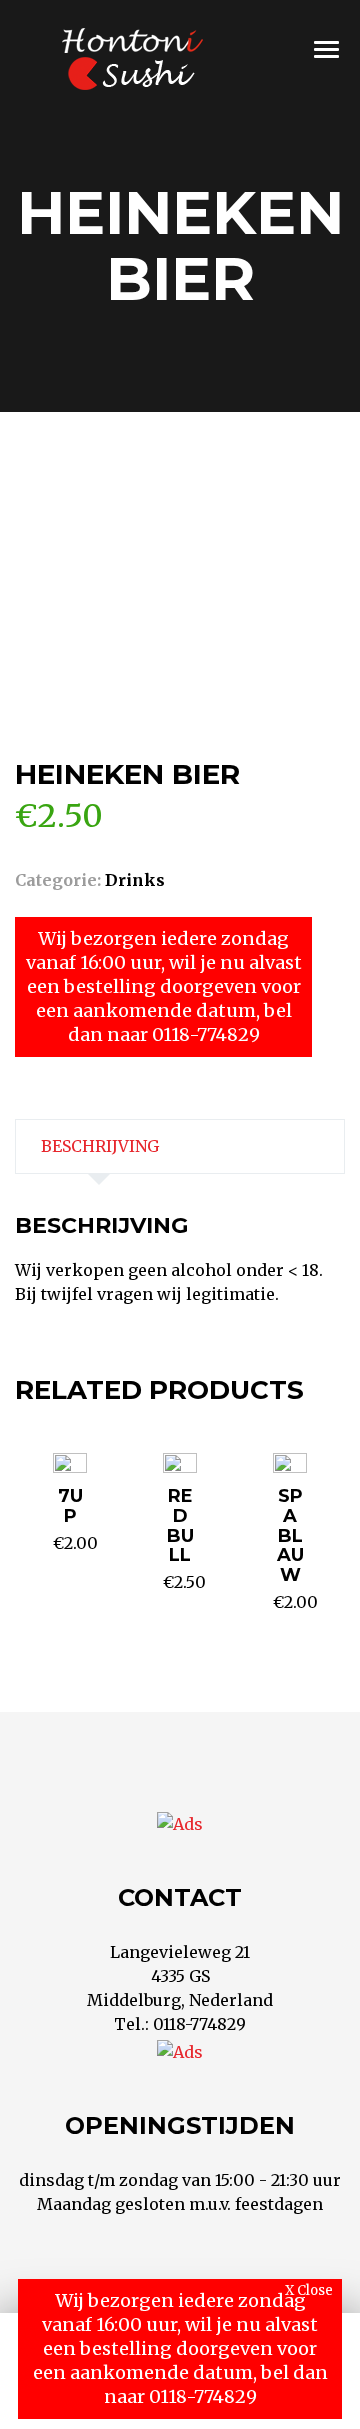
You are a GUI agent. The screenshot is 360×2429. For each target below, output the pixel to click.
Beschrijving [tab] (100, 1146)
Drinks (135, 880)
